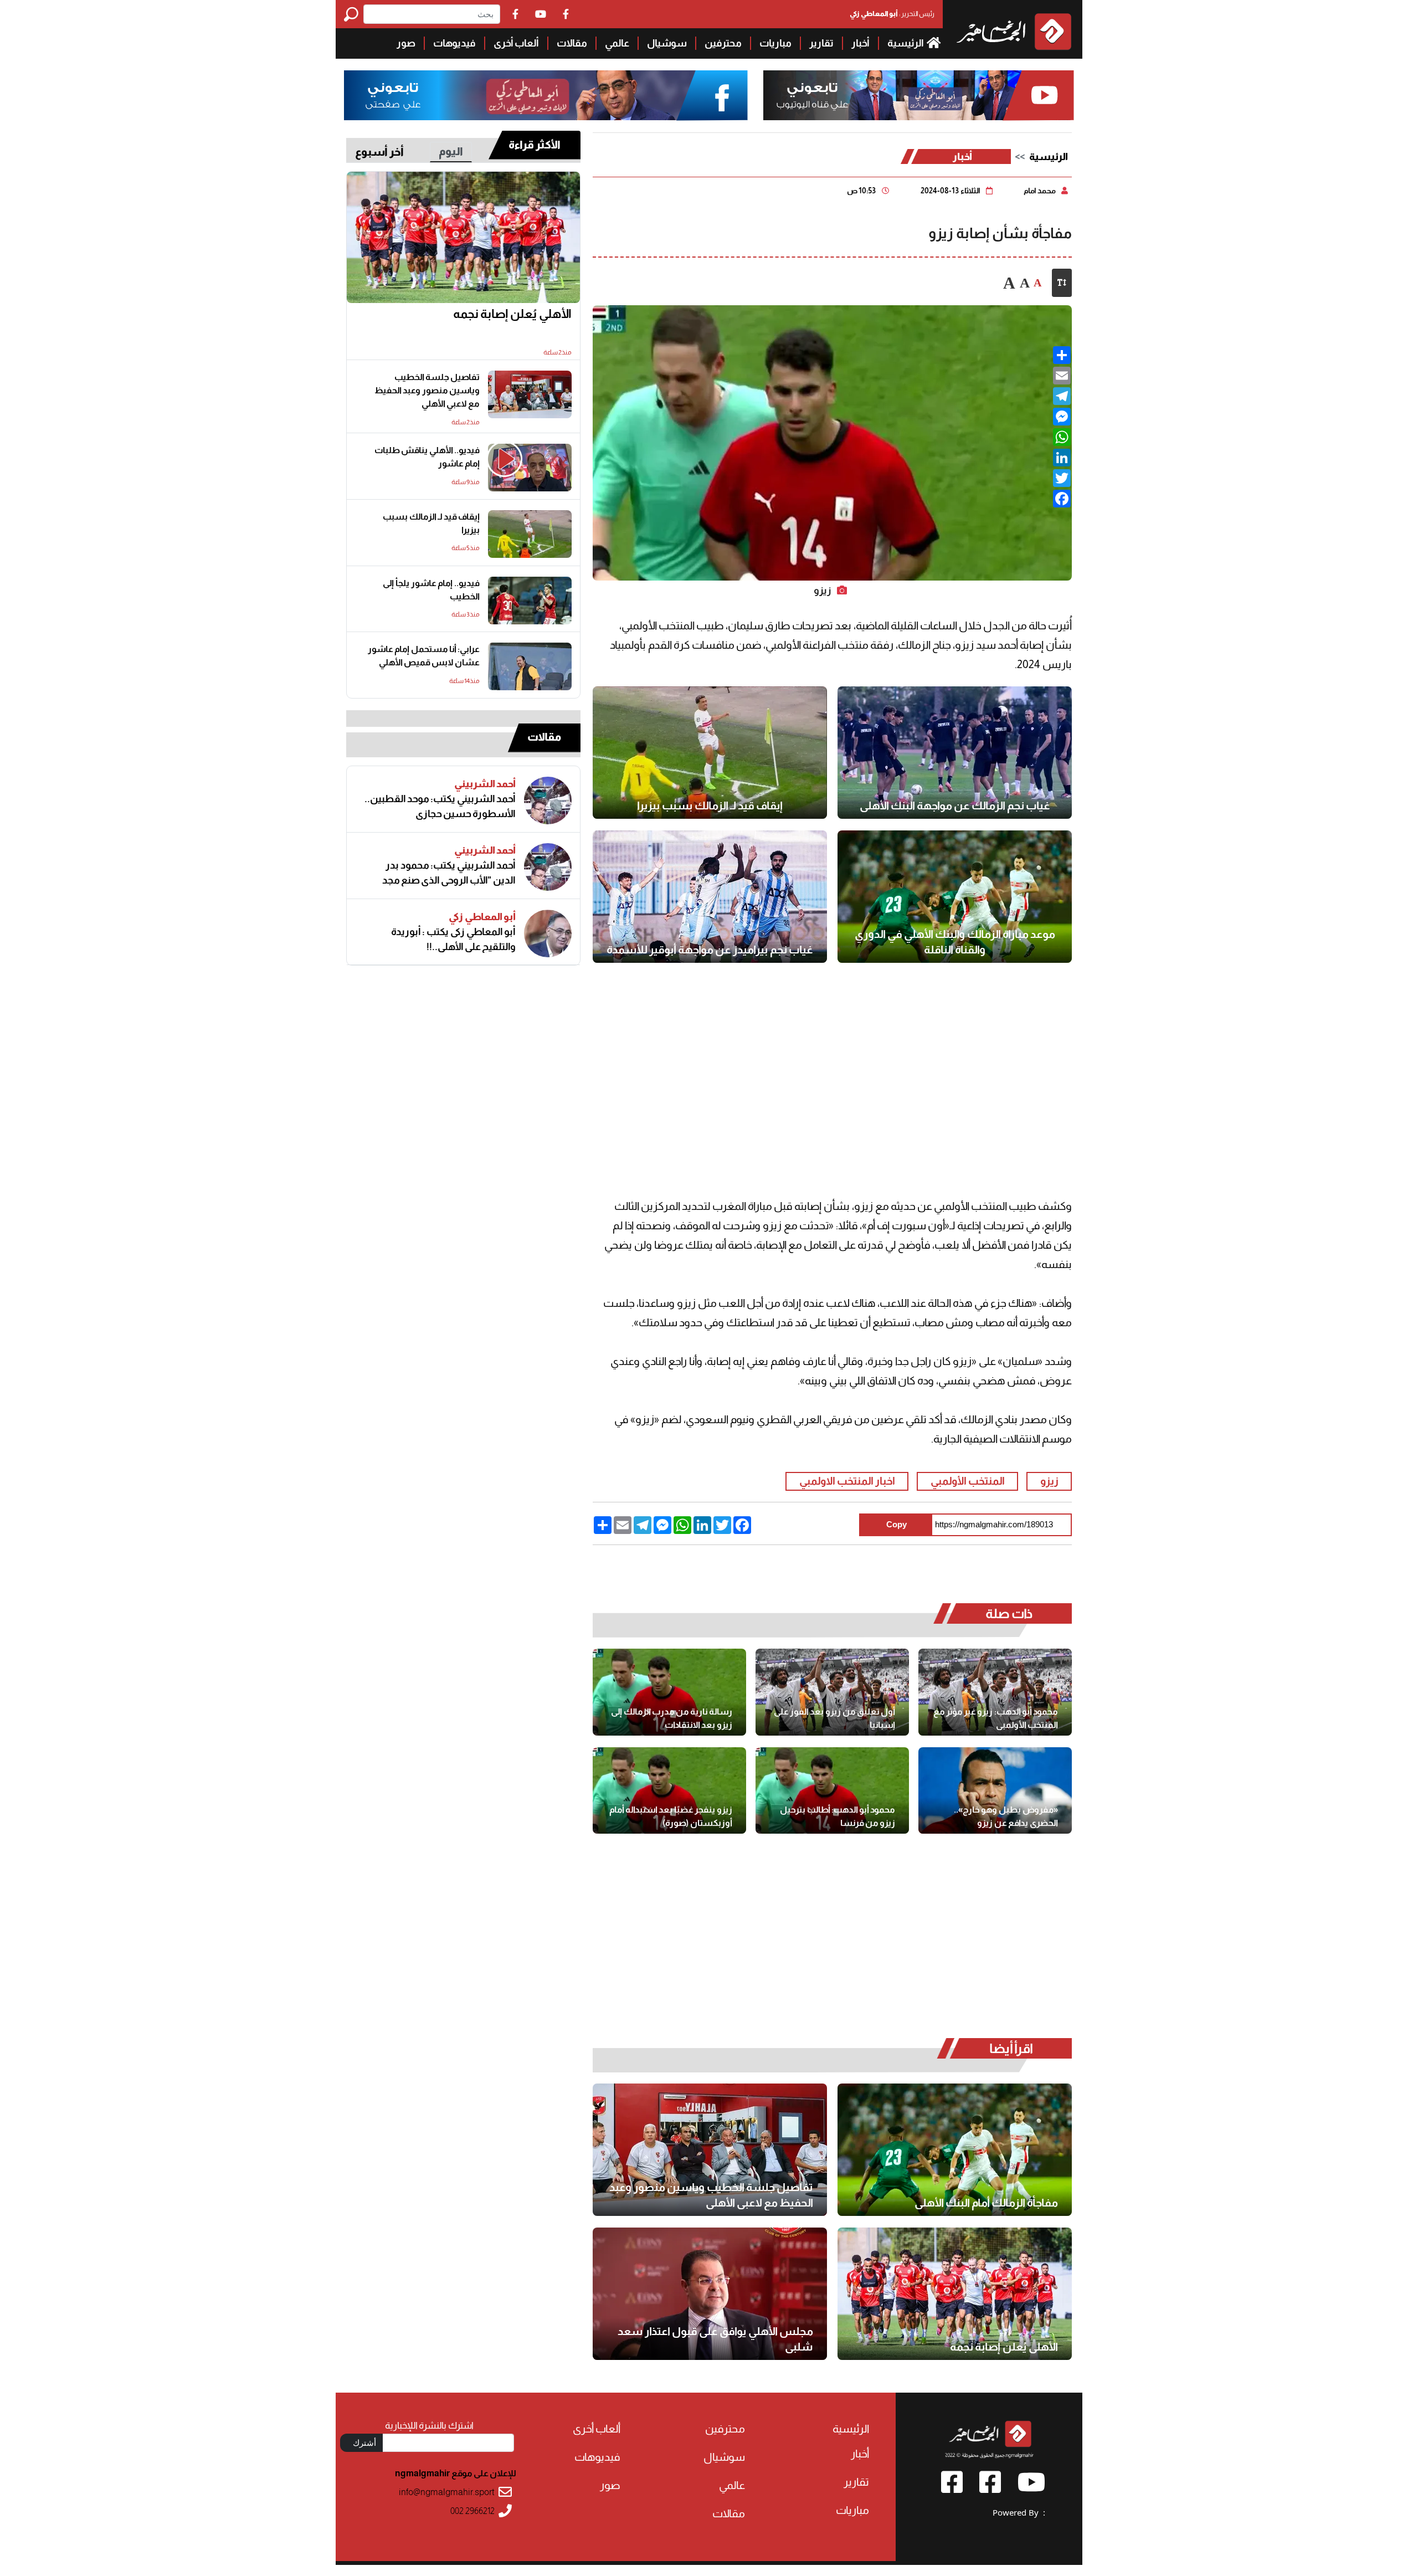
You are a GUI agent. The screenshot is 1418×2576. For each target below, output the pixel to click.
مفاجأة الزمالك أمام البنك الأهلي (986, 2203)
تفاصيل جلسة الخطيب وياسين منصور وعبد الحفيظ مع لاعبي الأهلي (711, 2195)
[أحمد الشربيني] (548, 800)
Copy (896, 1524)
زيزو (1049, 1481)
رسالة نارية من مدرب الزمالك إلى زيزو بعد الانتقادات (672, 1718)
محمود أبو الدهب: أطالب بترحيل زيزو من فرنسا (838, 1816)
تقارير (821, 43)
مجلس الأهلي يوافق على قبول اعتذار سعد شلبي (715, 2339)
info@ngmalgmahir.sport (447, 2492)
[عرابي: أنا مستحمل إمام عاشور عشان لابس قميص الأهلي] (530, 666)
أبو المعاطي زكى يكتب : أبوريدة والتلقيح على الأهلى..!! (453, 939)
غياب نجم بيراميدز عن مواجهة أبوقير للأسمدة (710, 950)
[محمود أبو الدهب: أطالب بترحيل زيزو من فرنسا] (832, 1790)
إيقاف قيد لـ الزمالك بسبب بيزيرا (710, 805)
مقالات (572, 43)
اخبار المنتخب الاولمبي (847, 1481)
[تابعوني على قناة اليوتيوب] (917, 96)
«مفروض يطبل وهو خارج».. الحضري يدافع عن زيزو (1006, 1816)
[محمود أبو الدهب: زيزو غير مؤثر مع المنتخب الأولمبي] (995, 1692)
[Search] (354, 14)
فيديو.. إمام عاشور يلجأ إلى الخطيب (431, 590)
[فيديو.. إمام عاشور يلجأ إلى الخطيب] (530, 601)
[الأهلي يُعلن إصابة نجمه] (955, 2294)
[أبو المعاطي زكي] (548, 933)
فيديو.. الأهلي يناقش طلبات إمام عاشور (427, 457)
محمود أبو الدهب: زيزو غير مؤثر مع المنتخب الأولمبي (996, 1718)
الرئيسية (906, 43)
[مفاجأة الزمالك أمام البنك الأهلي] (955, 2150)
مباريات (775, 43)
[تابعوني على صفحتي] (546, 96)
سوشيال (667, 43)
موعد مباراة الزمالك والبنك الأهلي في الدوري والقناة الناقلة (955, 942)
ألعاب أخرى (516, 43)
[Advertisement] (168, 78)
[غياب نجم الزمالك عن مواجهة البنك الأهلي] (955, 753)
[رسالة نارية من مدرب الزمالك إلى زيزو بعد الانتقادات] (669, 1692)
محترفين (723, 43)
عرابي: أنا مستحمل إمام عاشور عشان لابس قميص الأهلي (424, 656)
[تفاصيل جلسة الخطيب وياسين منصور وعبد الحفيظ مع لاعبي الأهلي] (710, 2150)
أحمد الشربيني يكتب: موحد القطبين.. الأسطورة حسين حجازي (440, 806)
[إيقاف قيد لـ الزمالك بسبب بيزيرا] (710, 753)
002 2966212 (472, 2511)
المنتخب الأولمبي (968, 1481)
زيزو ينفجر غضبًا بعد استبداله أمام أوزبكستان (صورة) (671, 1816)
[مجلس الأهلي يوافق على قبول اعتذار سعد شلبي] (710, 2294)
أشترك (364, 2442)
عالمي (617, 43)
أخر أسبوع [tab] (379, 152)
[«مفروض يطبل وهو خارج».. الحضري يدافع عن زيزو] (995, 1790)
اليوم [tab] (451, 151)
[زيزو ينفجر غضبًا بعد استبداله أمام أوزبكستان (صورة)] (669, 1790)
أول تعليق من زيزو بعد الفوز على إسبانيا (834, 1718)
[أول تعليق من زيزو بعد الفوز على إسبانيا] (832, 1692)
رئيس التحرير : (892, 14)
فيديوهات (454, 43)
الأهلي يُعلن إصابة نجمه (1004, 2347)
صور (406, 43)
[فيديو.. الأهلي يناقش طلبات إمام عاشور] (530, 468)
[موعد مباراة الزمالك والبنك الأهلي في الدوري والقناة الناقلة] (955, 897)
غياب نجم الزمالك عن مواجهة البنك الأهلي (955, 805)
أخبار (860, 43)
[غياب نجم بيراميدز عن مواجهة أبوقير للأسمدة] (710, 897)
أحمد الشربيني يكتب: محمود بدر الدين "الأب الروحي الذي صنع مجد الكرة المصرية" (449, 873)
